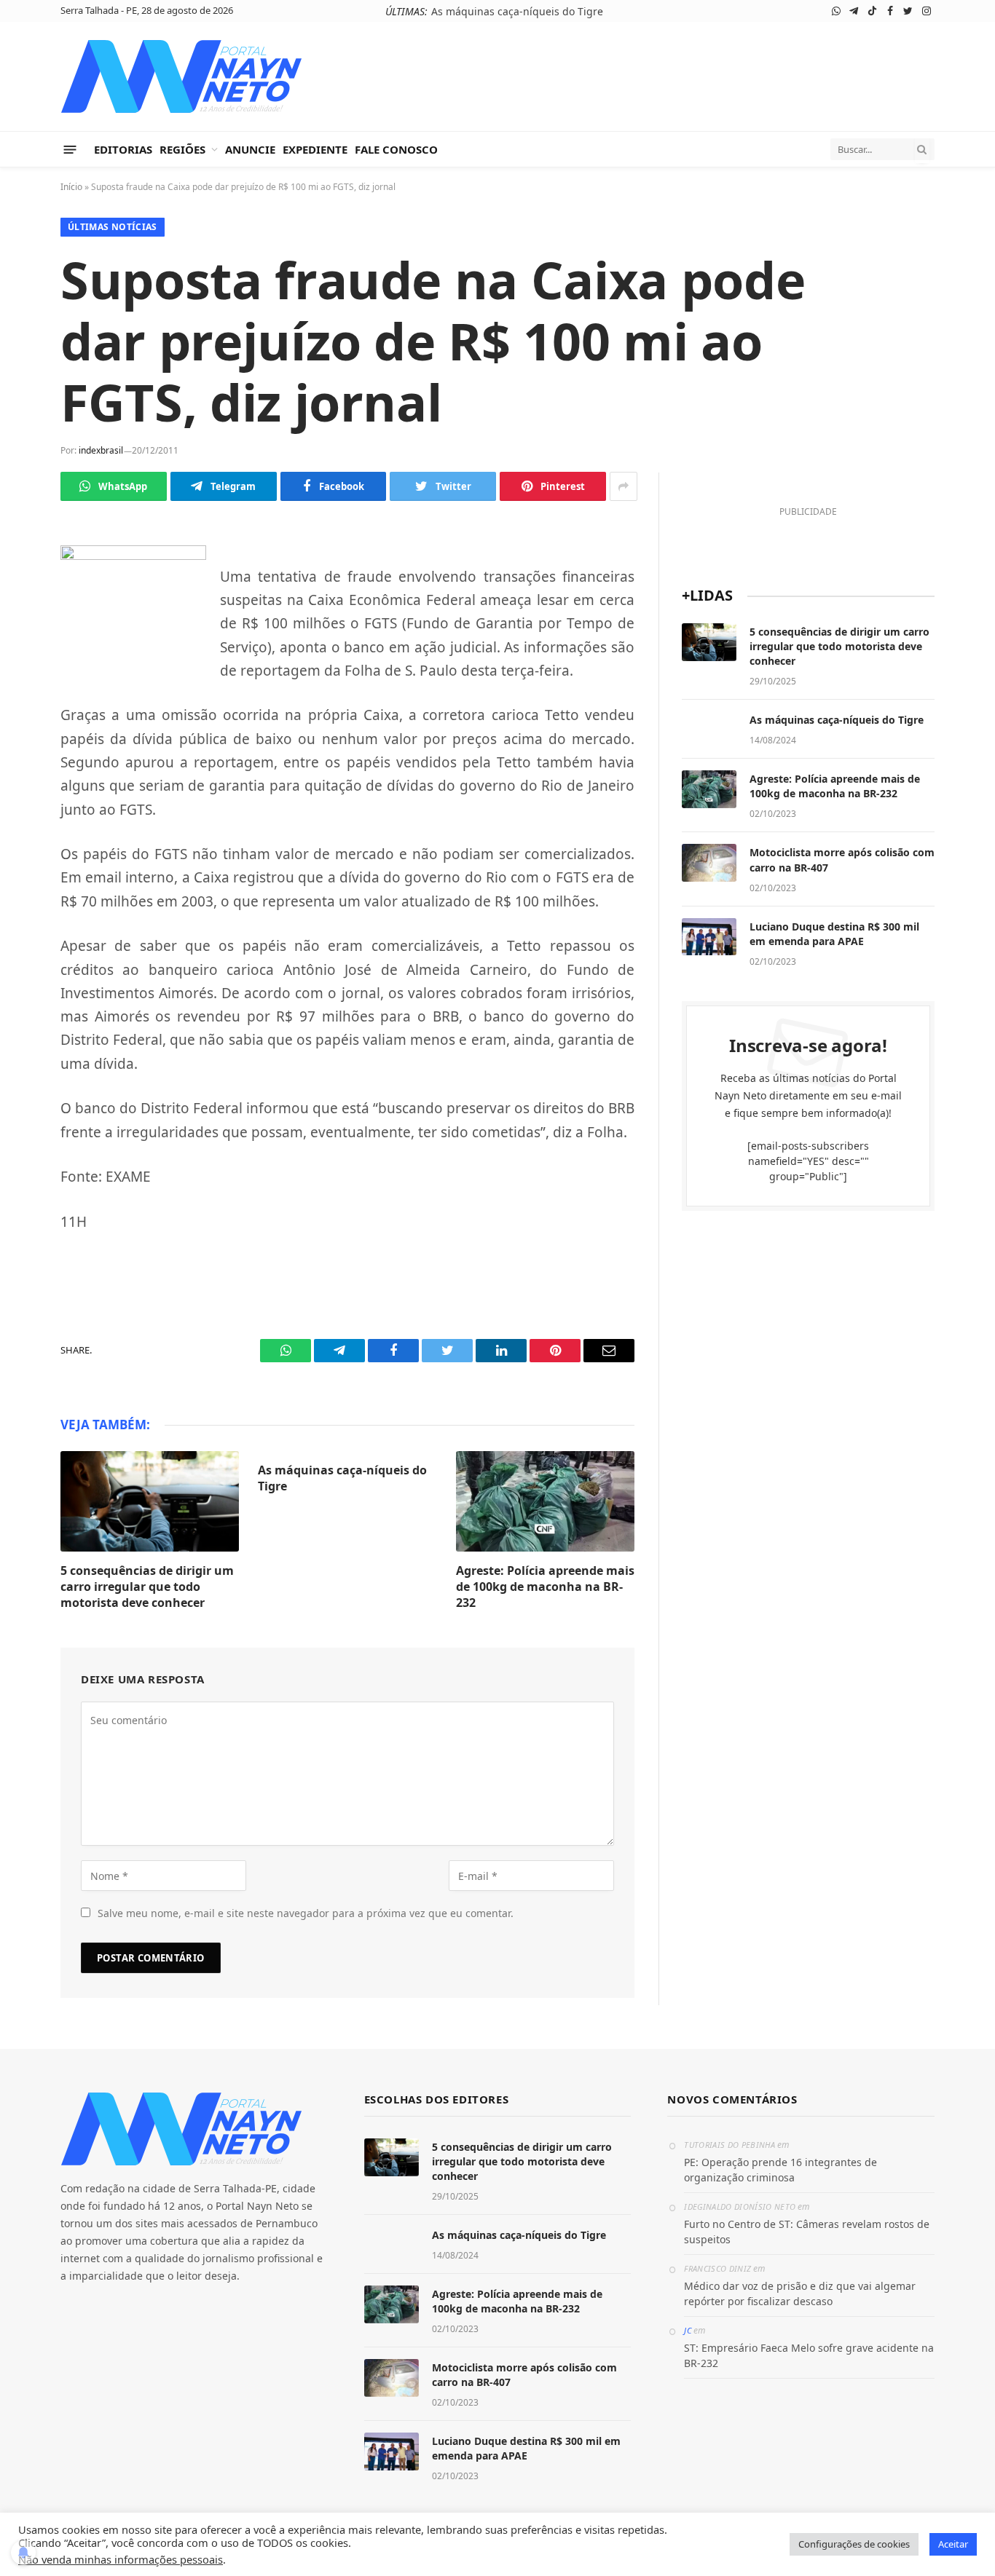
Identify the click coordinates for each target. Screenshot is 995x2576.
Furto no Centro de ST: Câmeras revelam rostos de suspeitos (807, 2232)
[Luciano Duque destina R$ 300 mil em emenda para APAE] (709, 937)
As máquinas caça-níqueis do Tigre (517, 12)
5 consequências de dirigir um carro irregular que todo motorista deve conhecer (147, 1587)
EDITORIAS (123, 149)
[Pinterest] (22, 732)
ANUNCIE (250, 149)
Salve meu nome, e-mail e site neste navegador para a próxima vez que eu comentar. (306, 1913)
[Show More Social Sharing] (624, 486)
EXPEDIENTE (315, 149)
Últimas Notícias (113, 227)
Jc (688, 2330)
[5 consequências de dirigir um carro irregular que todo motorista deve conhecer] (150, 1501)
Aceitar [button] (953, 2544)
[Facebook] (22, 630)
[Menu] (70, 149)
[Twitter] (22, 664)
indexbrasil (101, 450)
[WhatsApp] (22, 561)
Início (71, 187)
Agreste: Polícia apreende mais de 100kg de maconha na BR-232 (545, 1587)
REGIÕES (182, 149)
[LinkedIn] (22, 698)
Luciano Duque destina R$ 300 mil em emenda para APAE (834, 934)
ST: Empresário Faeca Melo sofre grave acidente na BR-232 (809, 2355)
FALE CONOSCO (396, 149)
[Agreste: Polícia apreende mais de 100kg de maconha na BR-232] (545, 1501)
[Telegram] (22, 596)
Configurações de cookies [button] (854, 2544)
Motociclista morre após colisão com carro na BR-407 (842, 860)
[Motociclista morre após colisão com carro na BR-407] (709, 863)
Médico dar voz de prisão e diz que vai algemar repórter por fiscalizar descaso (800, 2293)
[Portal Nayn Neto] (182, 76)
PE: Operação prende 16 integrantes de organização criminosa (780, 2170)
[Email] (22, 767)
